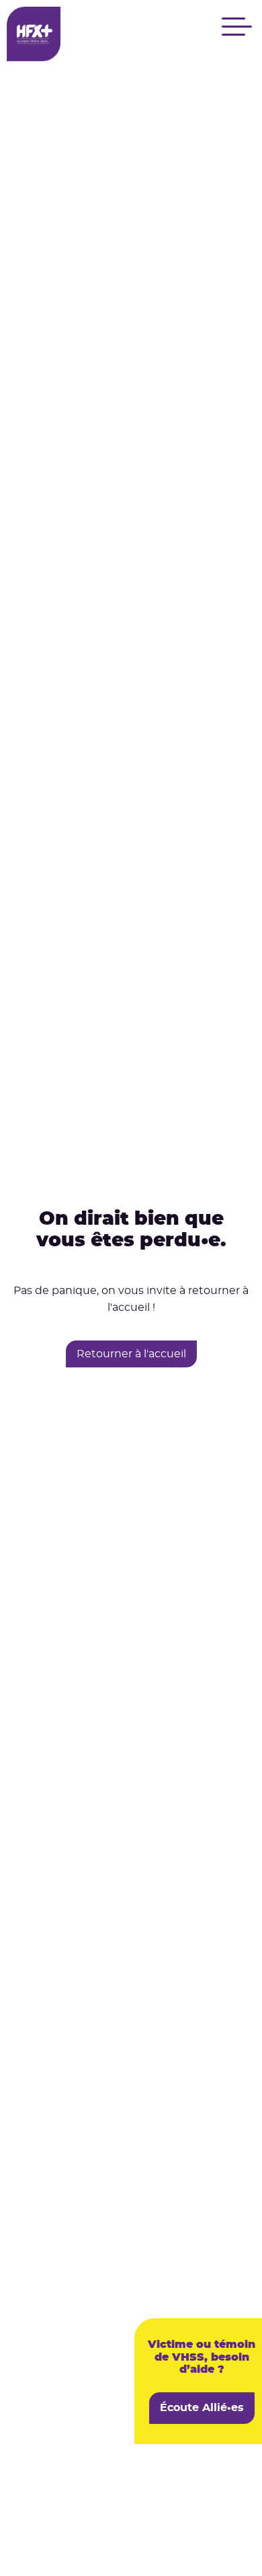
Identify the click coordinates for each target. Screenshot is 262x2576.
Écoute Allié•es (202, 2408)
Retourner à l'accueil (131, 1354)
